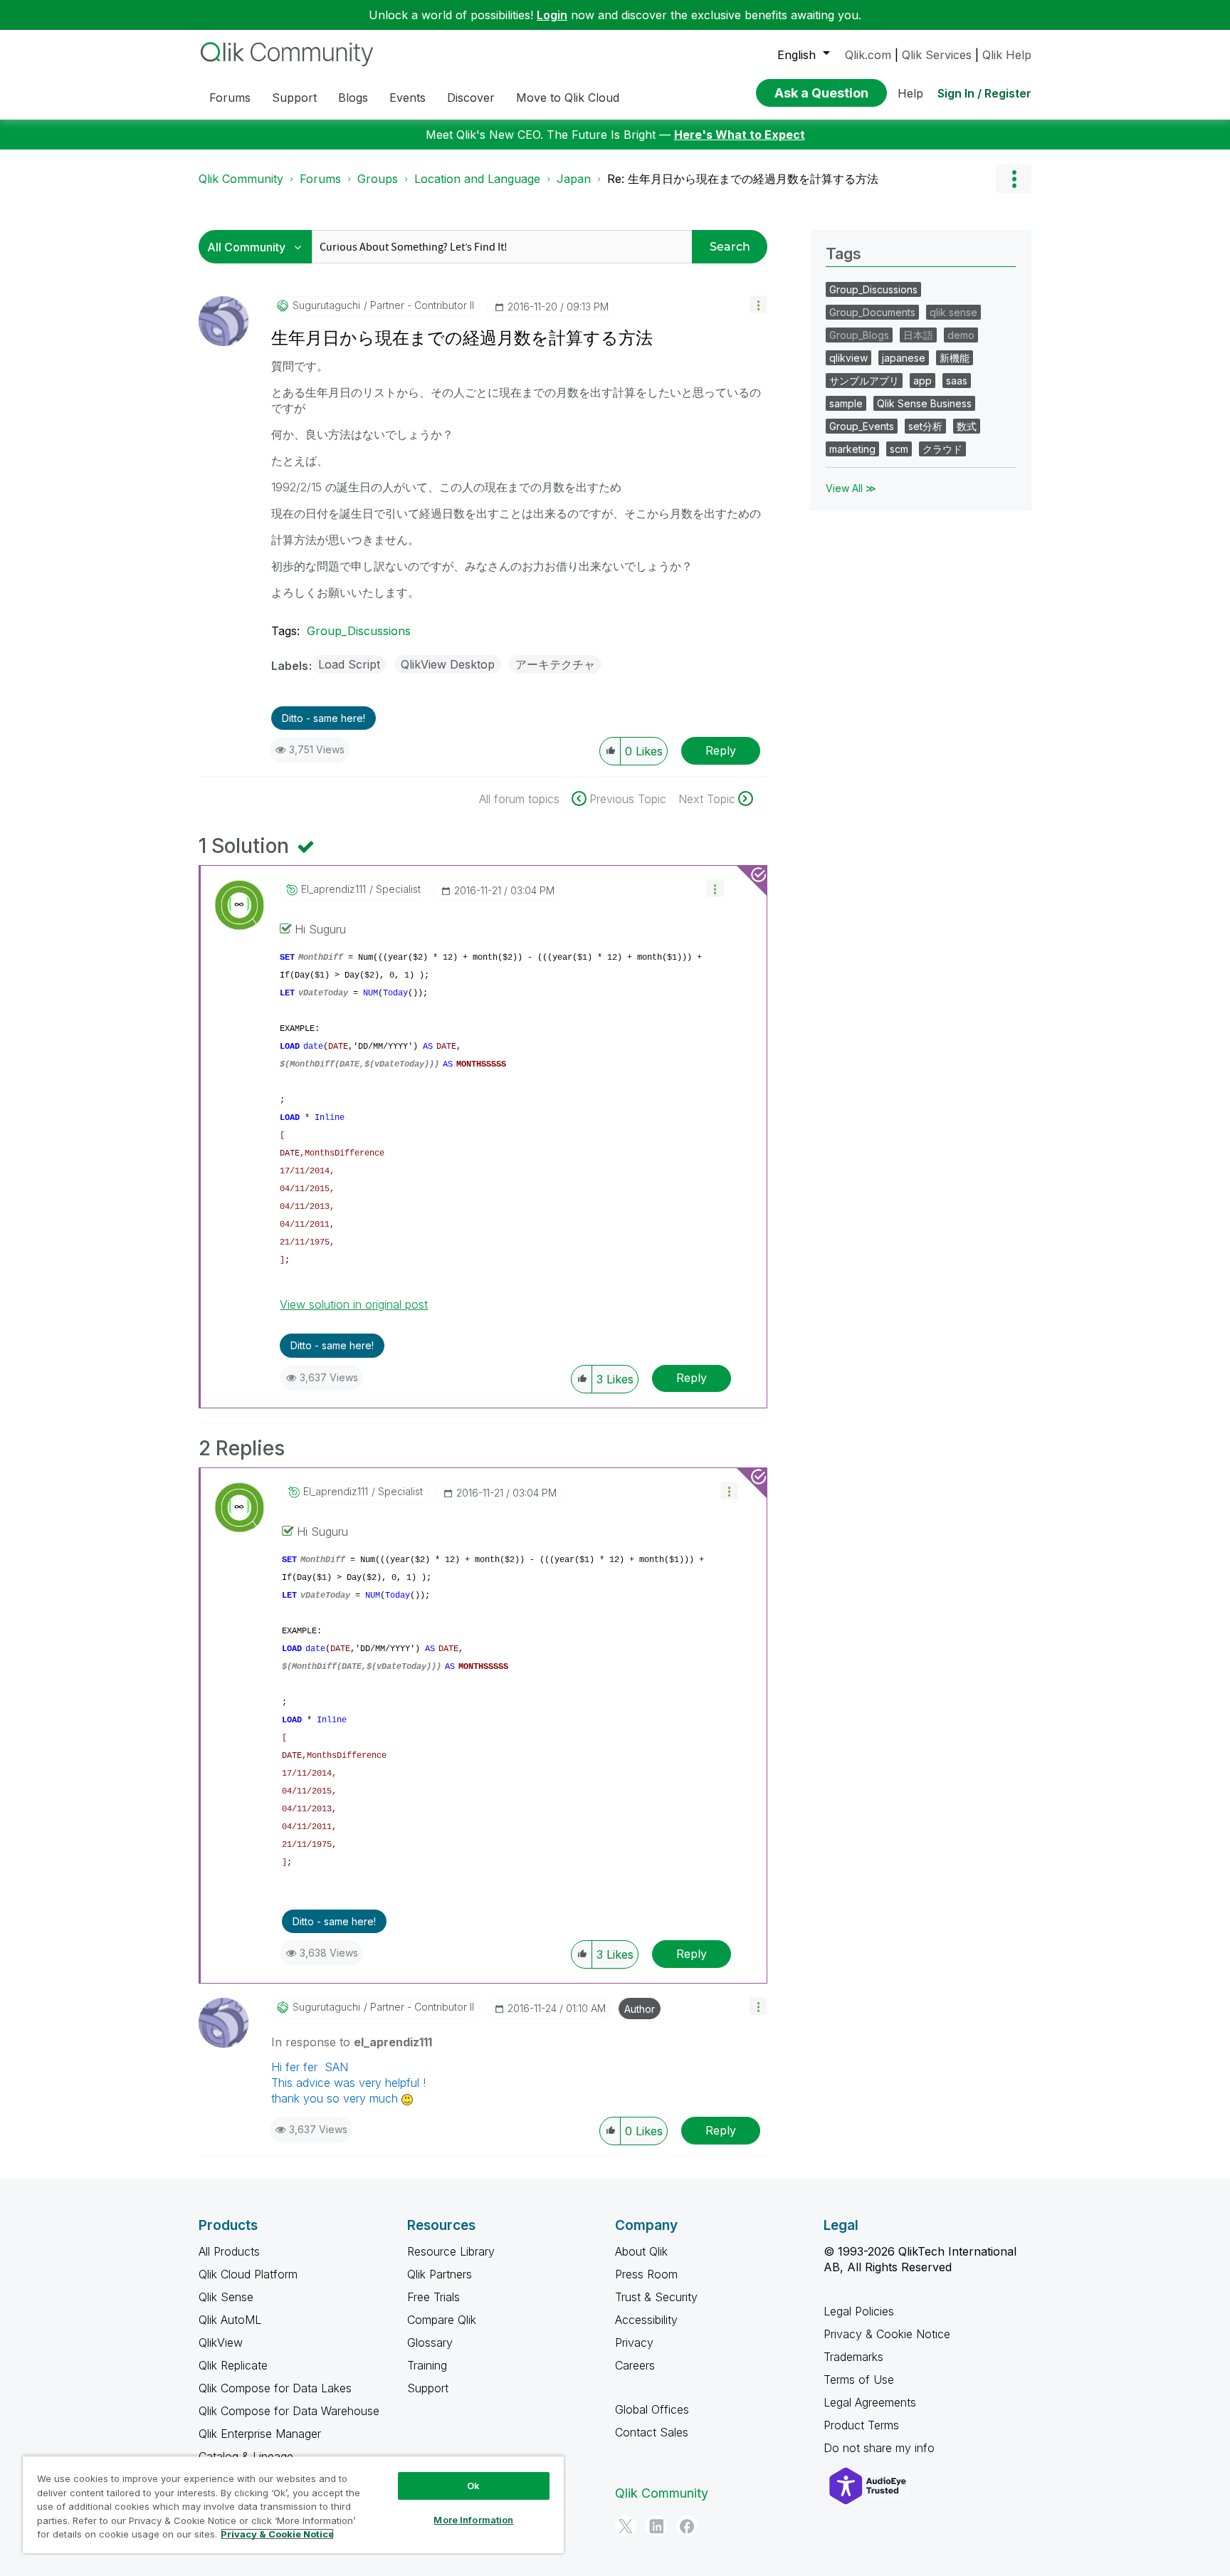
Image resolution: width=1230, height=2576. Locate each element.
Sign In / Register (984, 93)
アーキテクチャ (555, 664)
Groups (378, 179)
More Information (473, 2520)
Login (552, 15)
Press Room (646, 2274)
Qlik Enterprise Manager (260, 2434)
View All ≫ (851, 488)
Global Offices (652, 2409)
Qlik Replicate (233, 2365)
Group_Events (862, 426)
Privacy (634, 2342)
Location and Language (477, 179)
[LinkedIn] (656, 2526)
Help (910, 93)
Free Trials (433, 2297)
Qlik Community (241, 179)
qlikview (848, 358)
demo (961, 335)
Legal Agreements (870, 2402)
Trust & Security (656, 2297)
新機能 (955, 358)
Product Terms (861, 2425)
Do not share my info (881, 2448)
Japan (574, 179)
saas (957, 381)
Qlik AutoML (230, 2320)
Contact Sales (652, 2432)
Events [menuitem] (408, 98)
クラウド (942, 449)
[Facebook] (687, 2526)
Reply (721, 750)
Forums (320, 179)
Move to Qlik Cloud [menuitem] (568, 98)
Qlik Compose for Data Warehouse (289, 2411)
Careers (635, 2365)
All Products (229, 2251)
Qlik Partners (440, 2274)
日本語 (918, 335)
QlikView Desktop (448, 664)
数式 (967, 426)
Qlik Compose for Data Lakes (275, 2388)
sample (846, 403)
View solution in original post (354, 1304)
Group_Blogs (859, 335)
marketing (852, 449)
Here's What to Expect (740, 135)
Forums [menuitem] (230, 98)
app (922, 381)
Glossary (430, 2342)
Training (427, 2365)
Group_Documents (872, 312)
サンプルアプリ (864, 381)
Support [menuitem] (294, 98)
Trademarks (853, 2357)
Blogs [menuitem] (353, 98)
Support (428, 2388)
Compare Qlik (442, 2320)
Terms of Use (859, 2379)
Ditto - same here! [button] (324, 718)
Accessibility (646, 2320)
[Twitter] (626, 2526)
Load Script (349, 664)
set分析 (925, 426)
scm (899, 449)
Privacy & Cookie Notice (887, 2334)
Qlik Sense (226, 2297)
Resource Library (451, 2251)
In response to (352, 2042)
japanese (904, 358)
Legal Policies (859, 2311)
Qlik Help (1007, 55)
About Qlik (641, 2251)
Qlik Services (937, 55)
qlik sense (953, 312)
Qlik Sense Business (924, 403)
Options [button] (1014, 179)
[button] (758, 304)
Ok (473, 2486)
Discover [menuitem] (471, 98)
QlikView (221, 2342)
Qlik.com (868, 55)
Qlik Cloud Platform (248, 2274)
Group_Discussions (359, 631)
